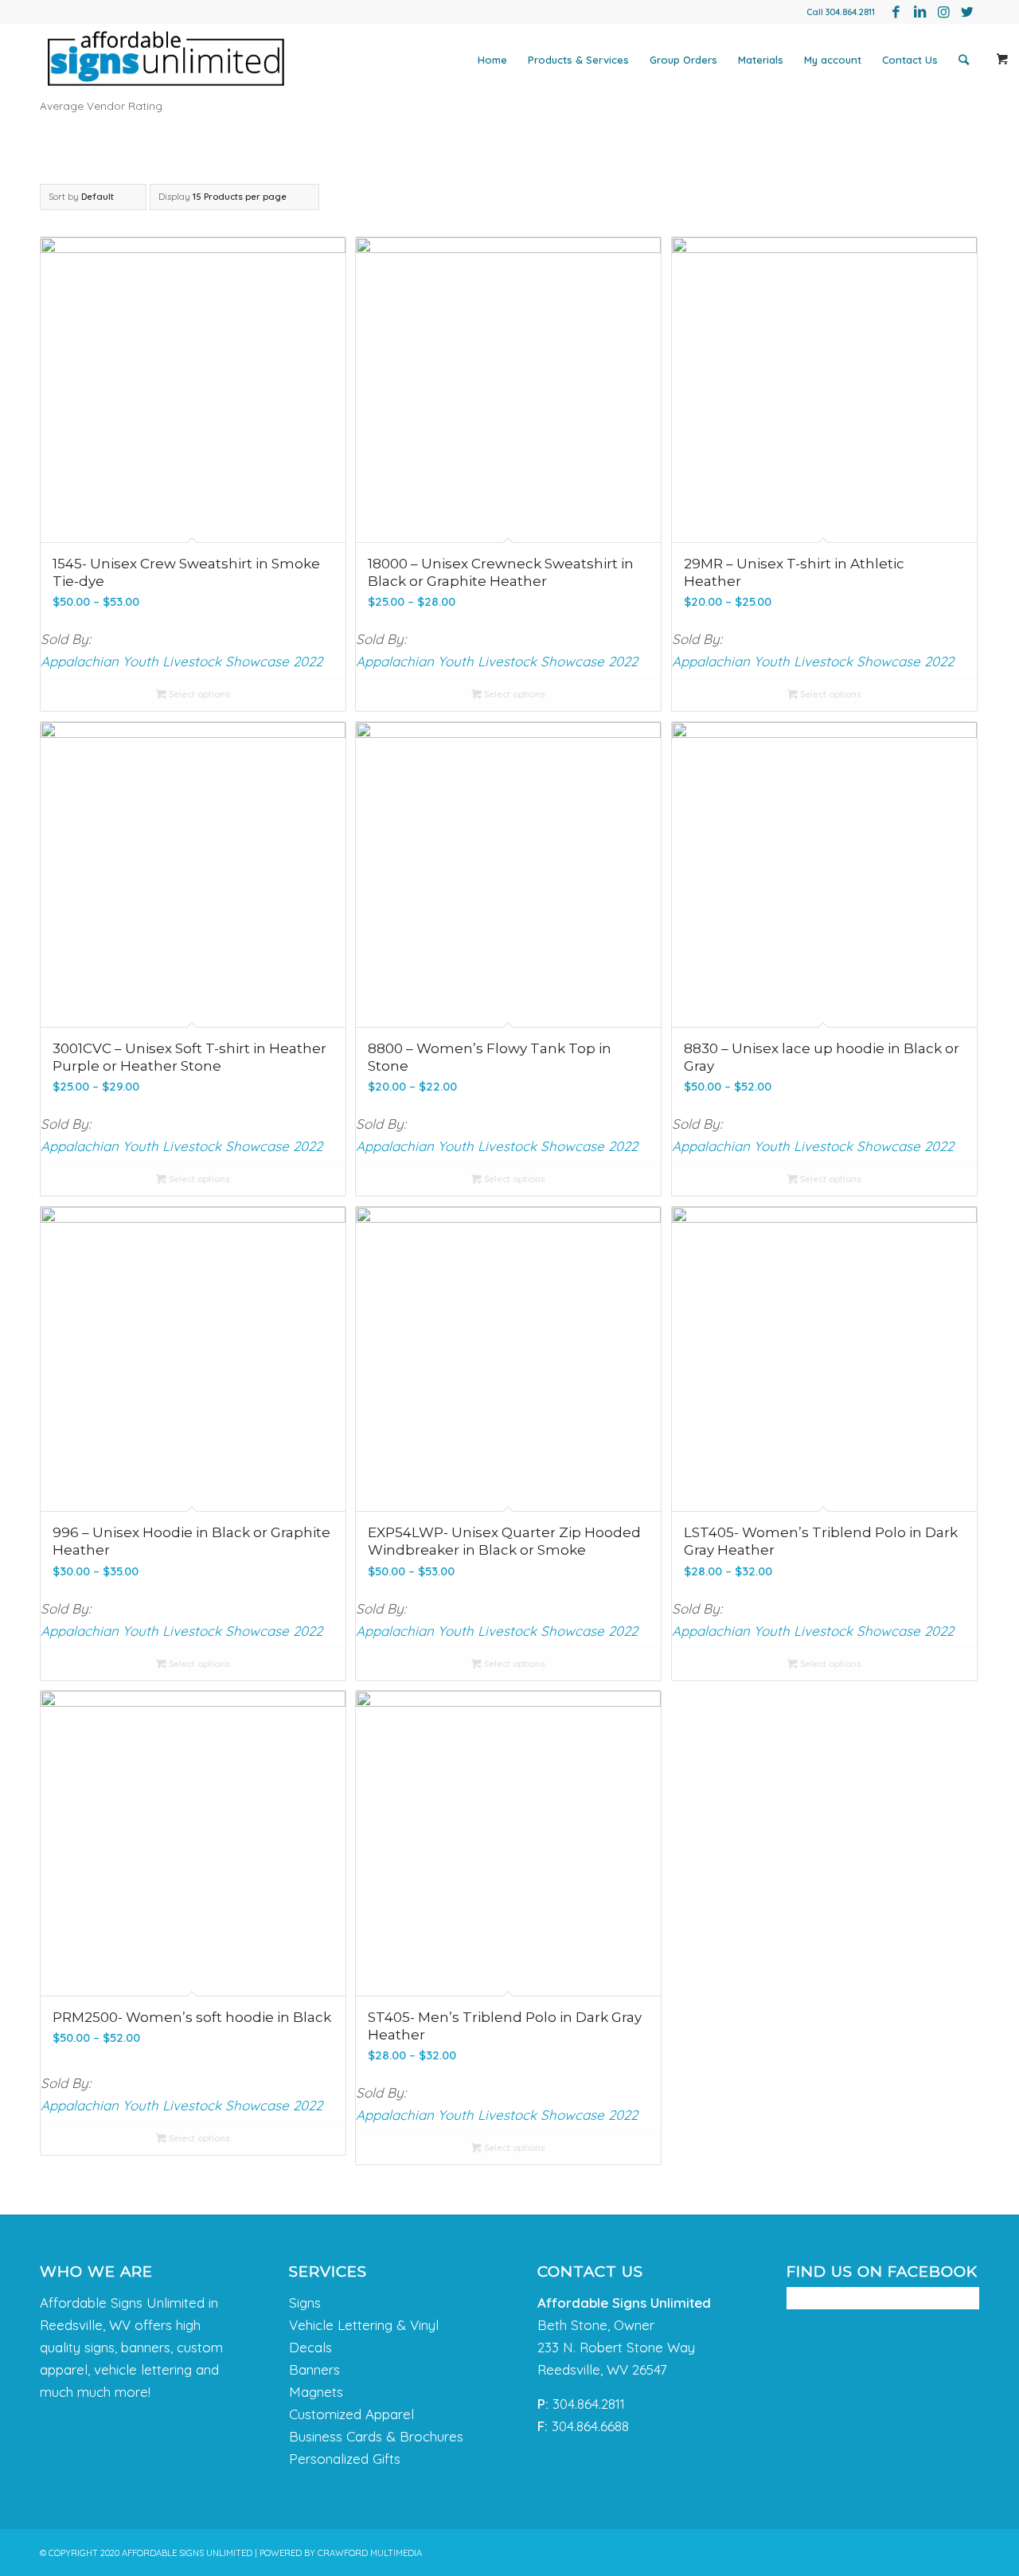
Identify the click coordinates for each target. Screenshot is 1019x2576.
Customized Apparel (351, 2414)
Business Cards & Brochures (376, 2436)
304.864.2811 (850, 12)
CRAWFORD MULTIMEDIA (370, 2553)
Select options (198, 694)
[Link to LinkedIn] (919, 12)
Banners (314, 2369)
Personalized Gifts (345, 2459)
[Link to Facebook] (896, 12)
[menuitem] (492, 60)
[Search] (964, 60)
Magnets (316, 2392)
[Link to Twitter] (967, 12)
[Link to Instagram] (943, 12)
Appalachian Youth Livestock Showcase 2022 (182, 661)
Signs (305, 2303)
